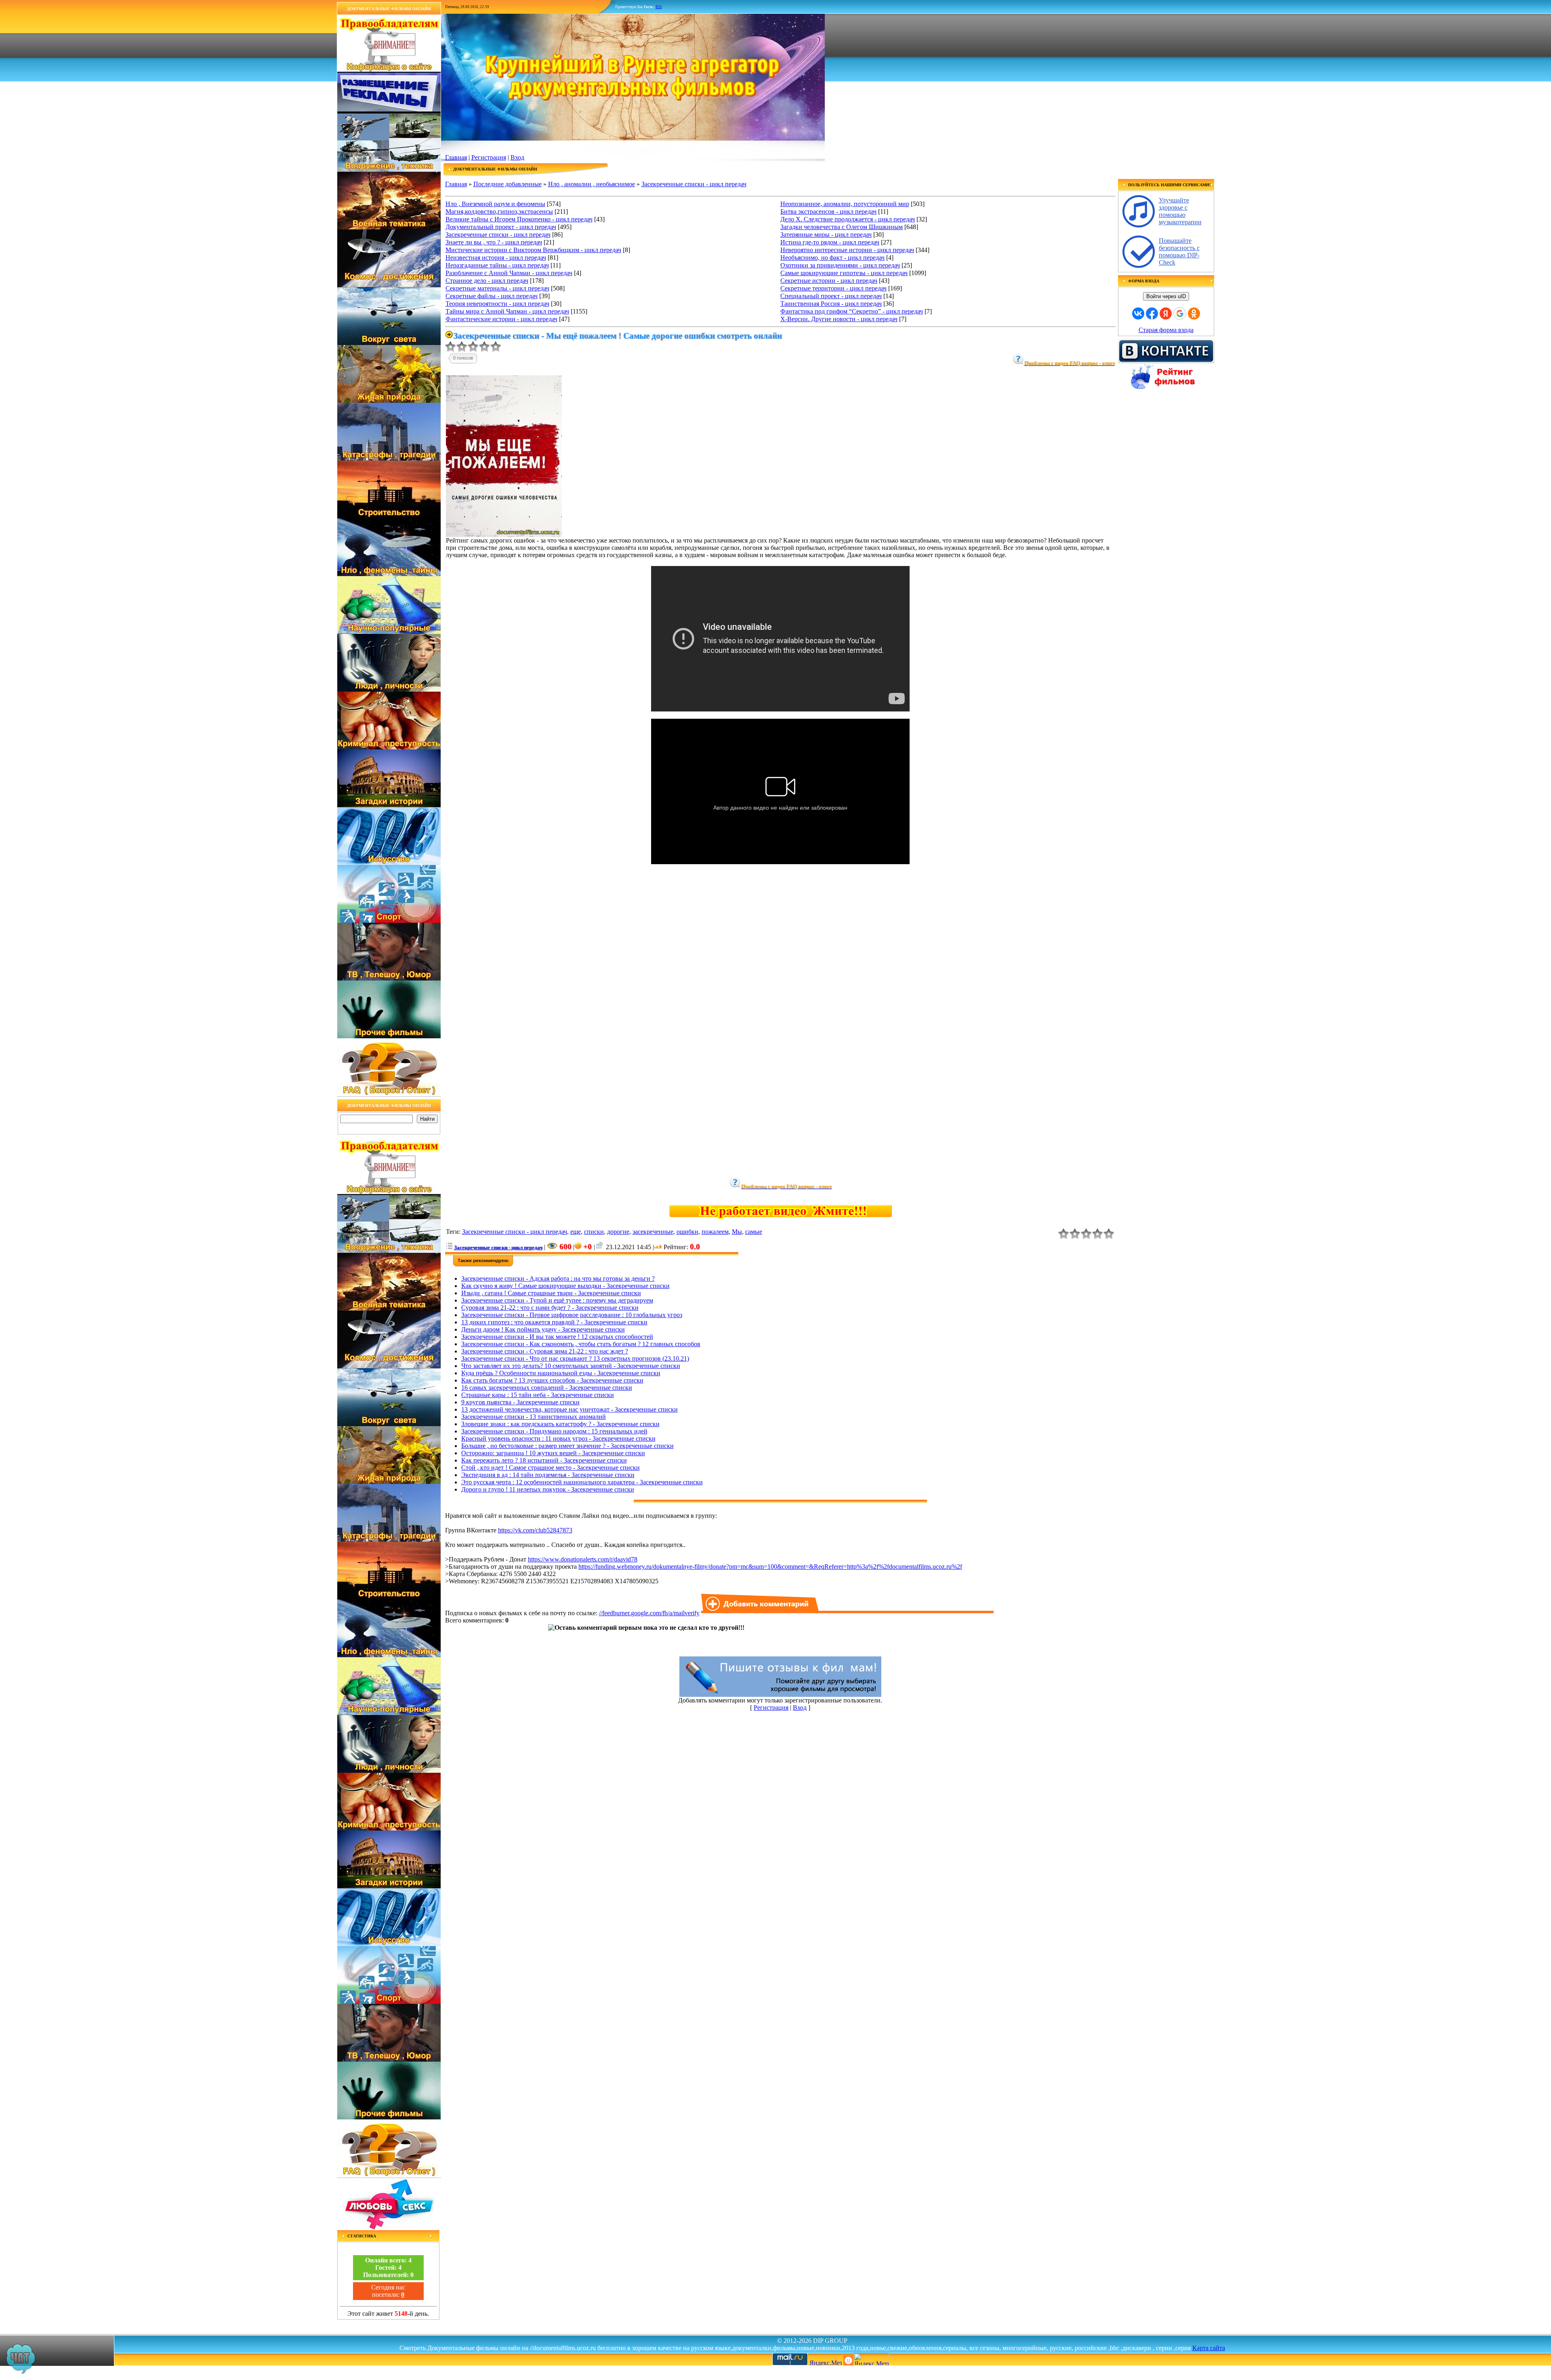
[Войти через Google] (1180, 314)
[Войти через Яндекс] (1166, 314)
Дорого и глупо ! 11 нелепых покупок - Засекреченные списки (548, 1489)
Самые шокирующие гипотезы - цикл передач (844, 273)
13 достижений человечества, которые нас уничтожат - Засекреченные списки (570, 1409)
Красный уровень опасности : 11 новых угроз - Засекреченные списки (558, 1438)
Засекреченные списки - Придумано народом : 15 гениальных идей (554, 1431)
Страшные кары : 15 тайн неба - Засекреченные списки (538, 1395)
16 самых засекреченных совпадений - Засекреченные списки (547, 1388)
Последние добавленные (508, 184)
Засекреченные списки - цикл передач (694, 184)
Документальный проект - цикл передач (501, 227)
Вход (517, 157)
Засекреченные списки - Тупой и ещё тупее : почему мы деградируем (557, 1300)
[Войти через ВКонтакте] (1138, 314)
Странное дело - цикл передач (487, 281)
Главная (456, 157)
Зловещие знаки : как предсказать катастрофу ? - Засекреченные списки (560, 1424)
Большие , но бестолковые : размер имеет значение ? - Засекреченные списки (567, 1446)
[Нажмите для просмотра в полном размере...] (504, 535)
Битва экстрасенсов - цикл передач (828, 211)
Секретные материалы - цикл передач (497, 288)
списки (594, 1232)
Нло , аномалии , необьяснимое (592, 184)
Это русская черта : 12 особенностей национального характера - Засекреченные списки (582, 1482)
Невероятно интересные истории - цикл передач (847, 250)
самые (754, 1232)
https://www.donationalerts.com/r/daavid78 (583, 1559)
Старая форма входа (1166, 330)
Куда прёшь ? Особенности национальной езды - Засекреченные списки (561, 1373)
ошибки (687, 1232)
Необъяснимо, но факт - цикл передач (832, 258)
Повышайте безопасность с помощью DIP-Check (1179, 251)
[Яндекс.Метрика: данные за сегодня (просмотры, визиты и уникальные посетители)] (871, 2359)
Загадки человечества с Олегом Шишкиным (842, 227)
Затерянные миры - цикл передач (826, 235)
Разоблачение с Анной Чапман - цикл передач (509, 273)
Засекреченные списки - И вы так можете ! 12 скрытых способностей (557, 1337)
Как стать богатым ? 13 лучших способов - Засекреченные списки (552, 1380)
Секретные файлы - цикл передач (492, 296)
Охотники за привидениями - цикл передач (840, 265)
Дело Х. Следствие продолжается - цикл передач (848, 219)
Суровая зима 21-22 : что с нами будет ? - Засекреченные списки (550, 1308)
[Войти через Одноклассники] (1194, 314)
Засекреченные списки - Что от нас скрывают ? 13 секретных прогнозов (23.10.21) (575, 1358)
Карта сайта (1209, 2348)
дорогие (618, 1232)
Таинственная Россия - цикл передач (831, 304)
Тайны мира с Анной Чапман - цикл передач (507, 311)
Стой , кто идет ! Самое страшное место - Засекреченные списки (551, 1468)
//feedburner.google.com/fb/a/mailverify (649, 1613)
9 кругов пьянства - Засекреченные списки (520, 1402)
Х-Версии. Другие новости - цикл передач (839, 319)
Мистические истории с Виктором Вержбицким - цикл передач (533, 250)
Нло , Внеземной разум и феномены (495, 204)
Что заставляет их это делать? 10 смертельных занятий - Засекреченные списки (571, 1366)
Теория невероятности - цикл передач (497, 304)
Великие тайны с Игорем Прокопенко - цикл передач (519, 219)
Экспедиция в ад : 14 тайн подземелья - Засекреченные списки (548, 1475)
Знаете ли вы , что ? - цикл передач (494, 242)
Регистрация (489, 157)
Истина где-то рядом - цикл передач (830, 242)
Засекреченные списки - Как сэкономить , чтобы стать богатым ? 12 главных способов (581, 1344)
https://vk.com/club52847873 (535, 1530)
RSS (659, 7)
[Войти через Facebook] (1152, 314)
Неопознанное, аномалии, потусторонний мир (845, 204)
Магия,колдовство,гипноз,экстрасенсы (499, 211)
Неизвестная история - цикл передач (496, 258)
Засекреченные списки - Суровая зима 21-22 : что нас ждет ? (545, 1351)
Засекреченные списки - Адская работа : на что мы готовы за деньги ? (558, 1278)
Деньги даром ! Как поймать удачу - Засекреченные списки (543, 1329)
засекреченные (653, 1232)
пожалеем (715, 1232)
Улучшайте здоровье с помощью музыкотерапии (1180, 211)
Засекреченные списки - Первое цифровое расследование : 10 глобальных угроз (572, 1315)
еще (576, 1232)
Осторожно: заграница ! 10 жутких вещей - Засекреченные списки (553, 1453)
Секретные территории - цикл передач (833, 288)
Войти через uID (1166, 296)
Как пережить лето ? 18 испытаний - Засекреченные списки (544, 1460)
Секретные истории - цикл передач (829, 281)
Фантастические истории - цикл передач (501, 319)
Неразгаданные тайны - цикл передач (497, 265)
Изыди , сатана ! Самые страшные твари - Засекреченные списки (551, 1293)
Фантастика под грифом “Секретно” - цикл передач (852, 311)
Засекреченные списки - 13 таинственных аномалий (534, 1417)
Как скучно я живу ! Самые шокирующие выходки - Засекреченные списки (565, 1286)
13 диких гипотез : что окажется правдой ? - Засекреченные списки (554, 1322)
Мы (737, 1232)
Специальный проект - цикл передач (831, 296)
